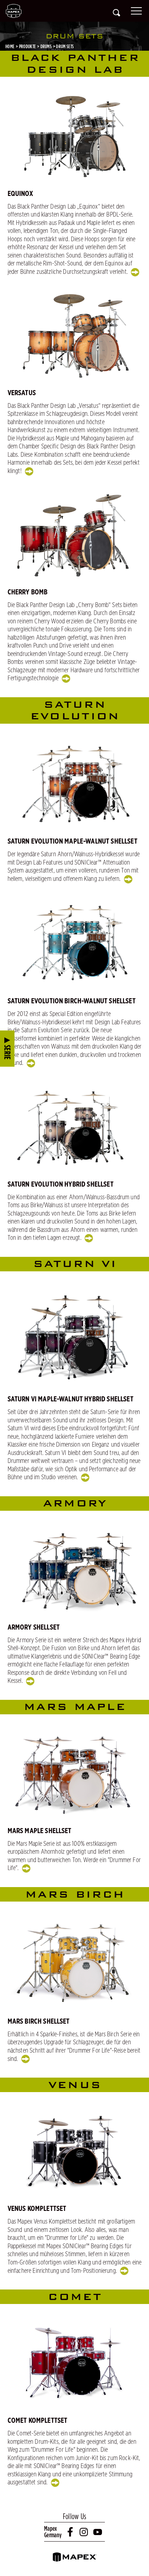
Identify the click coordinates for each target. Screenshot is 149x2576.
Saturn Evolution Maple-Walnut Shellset (73, 841)
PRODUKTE (28, 46)
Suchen (116, 13)
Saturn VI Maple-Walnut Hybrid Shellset (71, 1399)
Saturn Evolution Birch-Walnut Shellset (72, 1001)
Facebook (71, 2532)
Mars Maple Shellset (40, 1831)
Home (10, 46)
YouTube (98, 2532)
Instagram (84, 2532)
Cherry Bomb (28, 592)
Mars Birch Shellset (39, 2021)
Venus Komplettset (37, 2209)
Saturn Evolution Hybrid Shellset (61, 1184)
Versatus (22, 393)
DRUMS (46, 46)
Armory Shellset (34, 1627)
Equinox (20, 194)
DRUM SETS (65, 46)
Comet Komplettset (38, 2421)
